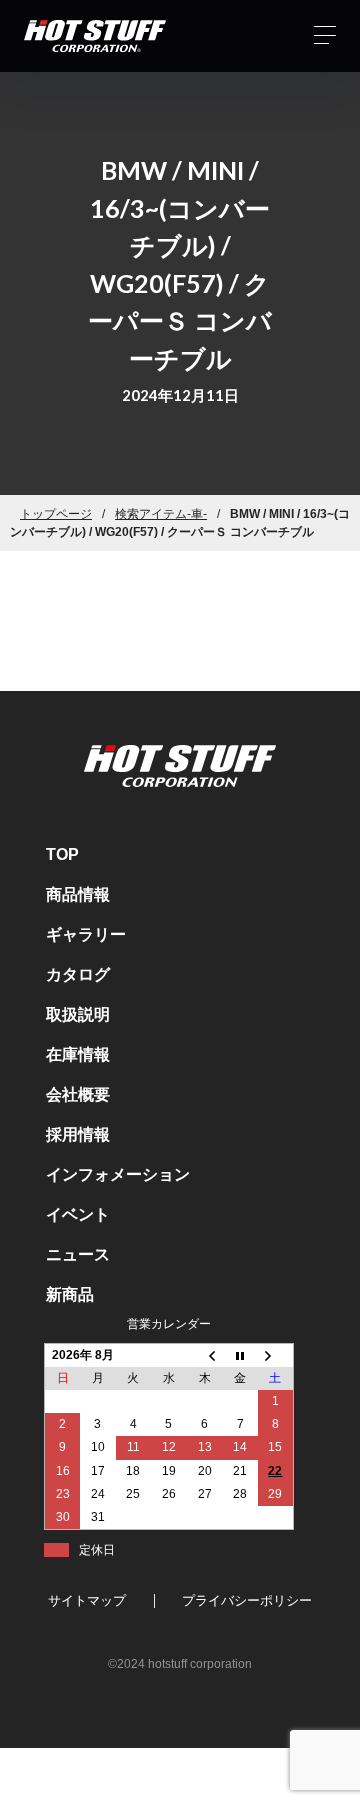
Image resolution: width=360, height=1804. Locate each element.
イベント (78, 1214)
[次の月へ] (276, 1355)
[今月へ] (240, 1355)
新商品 (70, 1294)
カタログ (78, 974)
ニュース (78, 1254)
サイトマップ (87, 1600)
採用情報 (78, 1134)
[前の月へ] (205, 1355)
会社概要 (78, 1094)
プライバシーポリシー (247, 1600)
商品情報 (78, 894)
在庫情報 (78, 1054)
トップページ (56, 514)
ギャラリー (86, 934)
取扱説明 (78, 1014)
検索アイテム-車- (161, 514)
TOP (62, 854)
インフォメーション (118, 1174)
